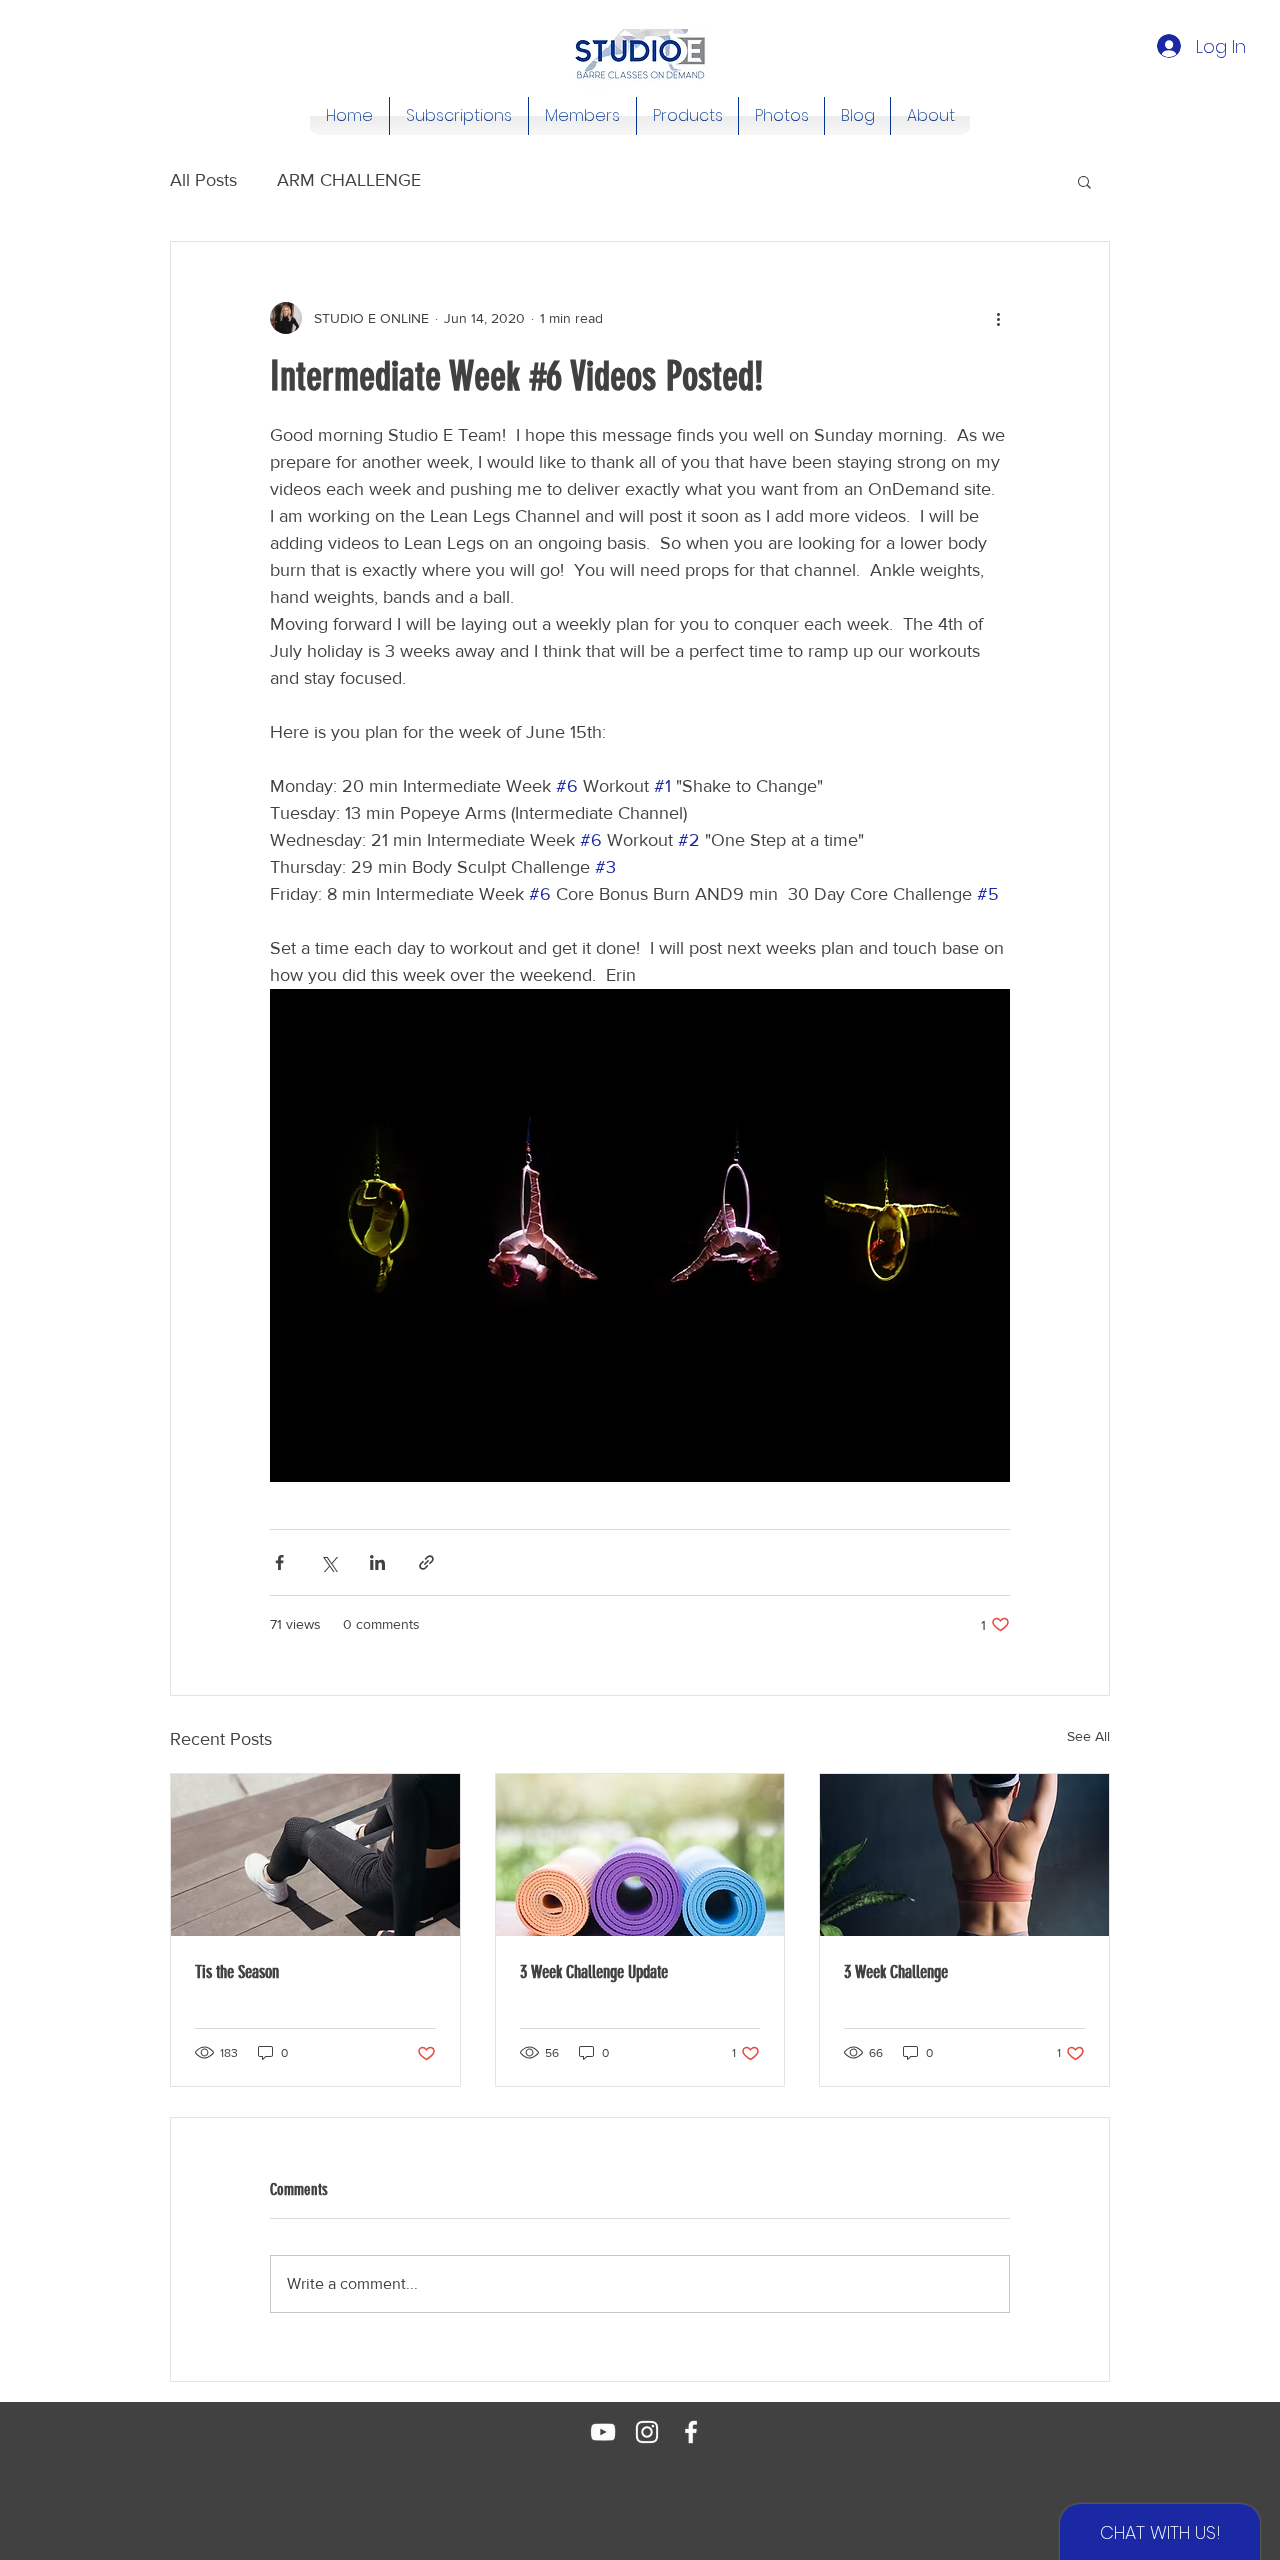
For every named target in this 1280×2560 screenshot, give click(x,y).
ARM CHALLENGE (349, 180)
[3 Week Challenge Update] (640, 1855)
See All (1088, 1736)
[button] (1084, 181)
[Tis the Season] (315, 1855)
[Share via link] (426, 1562)
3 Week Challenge (896, 1972)
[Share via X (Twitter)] (328, 1562)
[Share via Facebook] (279, 1562)
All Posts (203, 180)
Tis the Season (237, 1972)
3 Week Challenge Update (594, 1972)
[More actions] (998, 318)
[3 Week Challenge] (964, 1855)
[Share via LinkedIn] (377, 1562)
